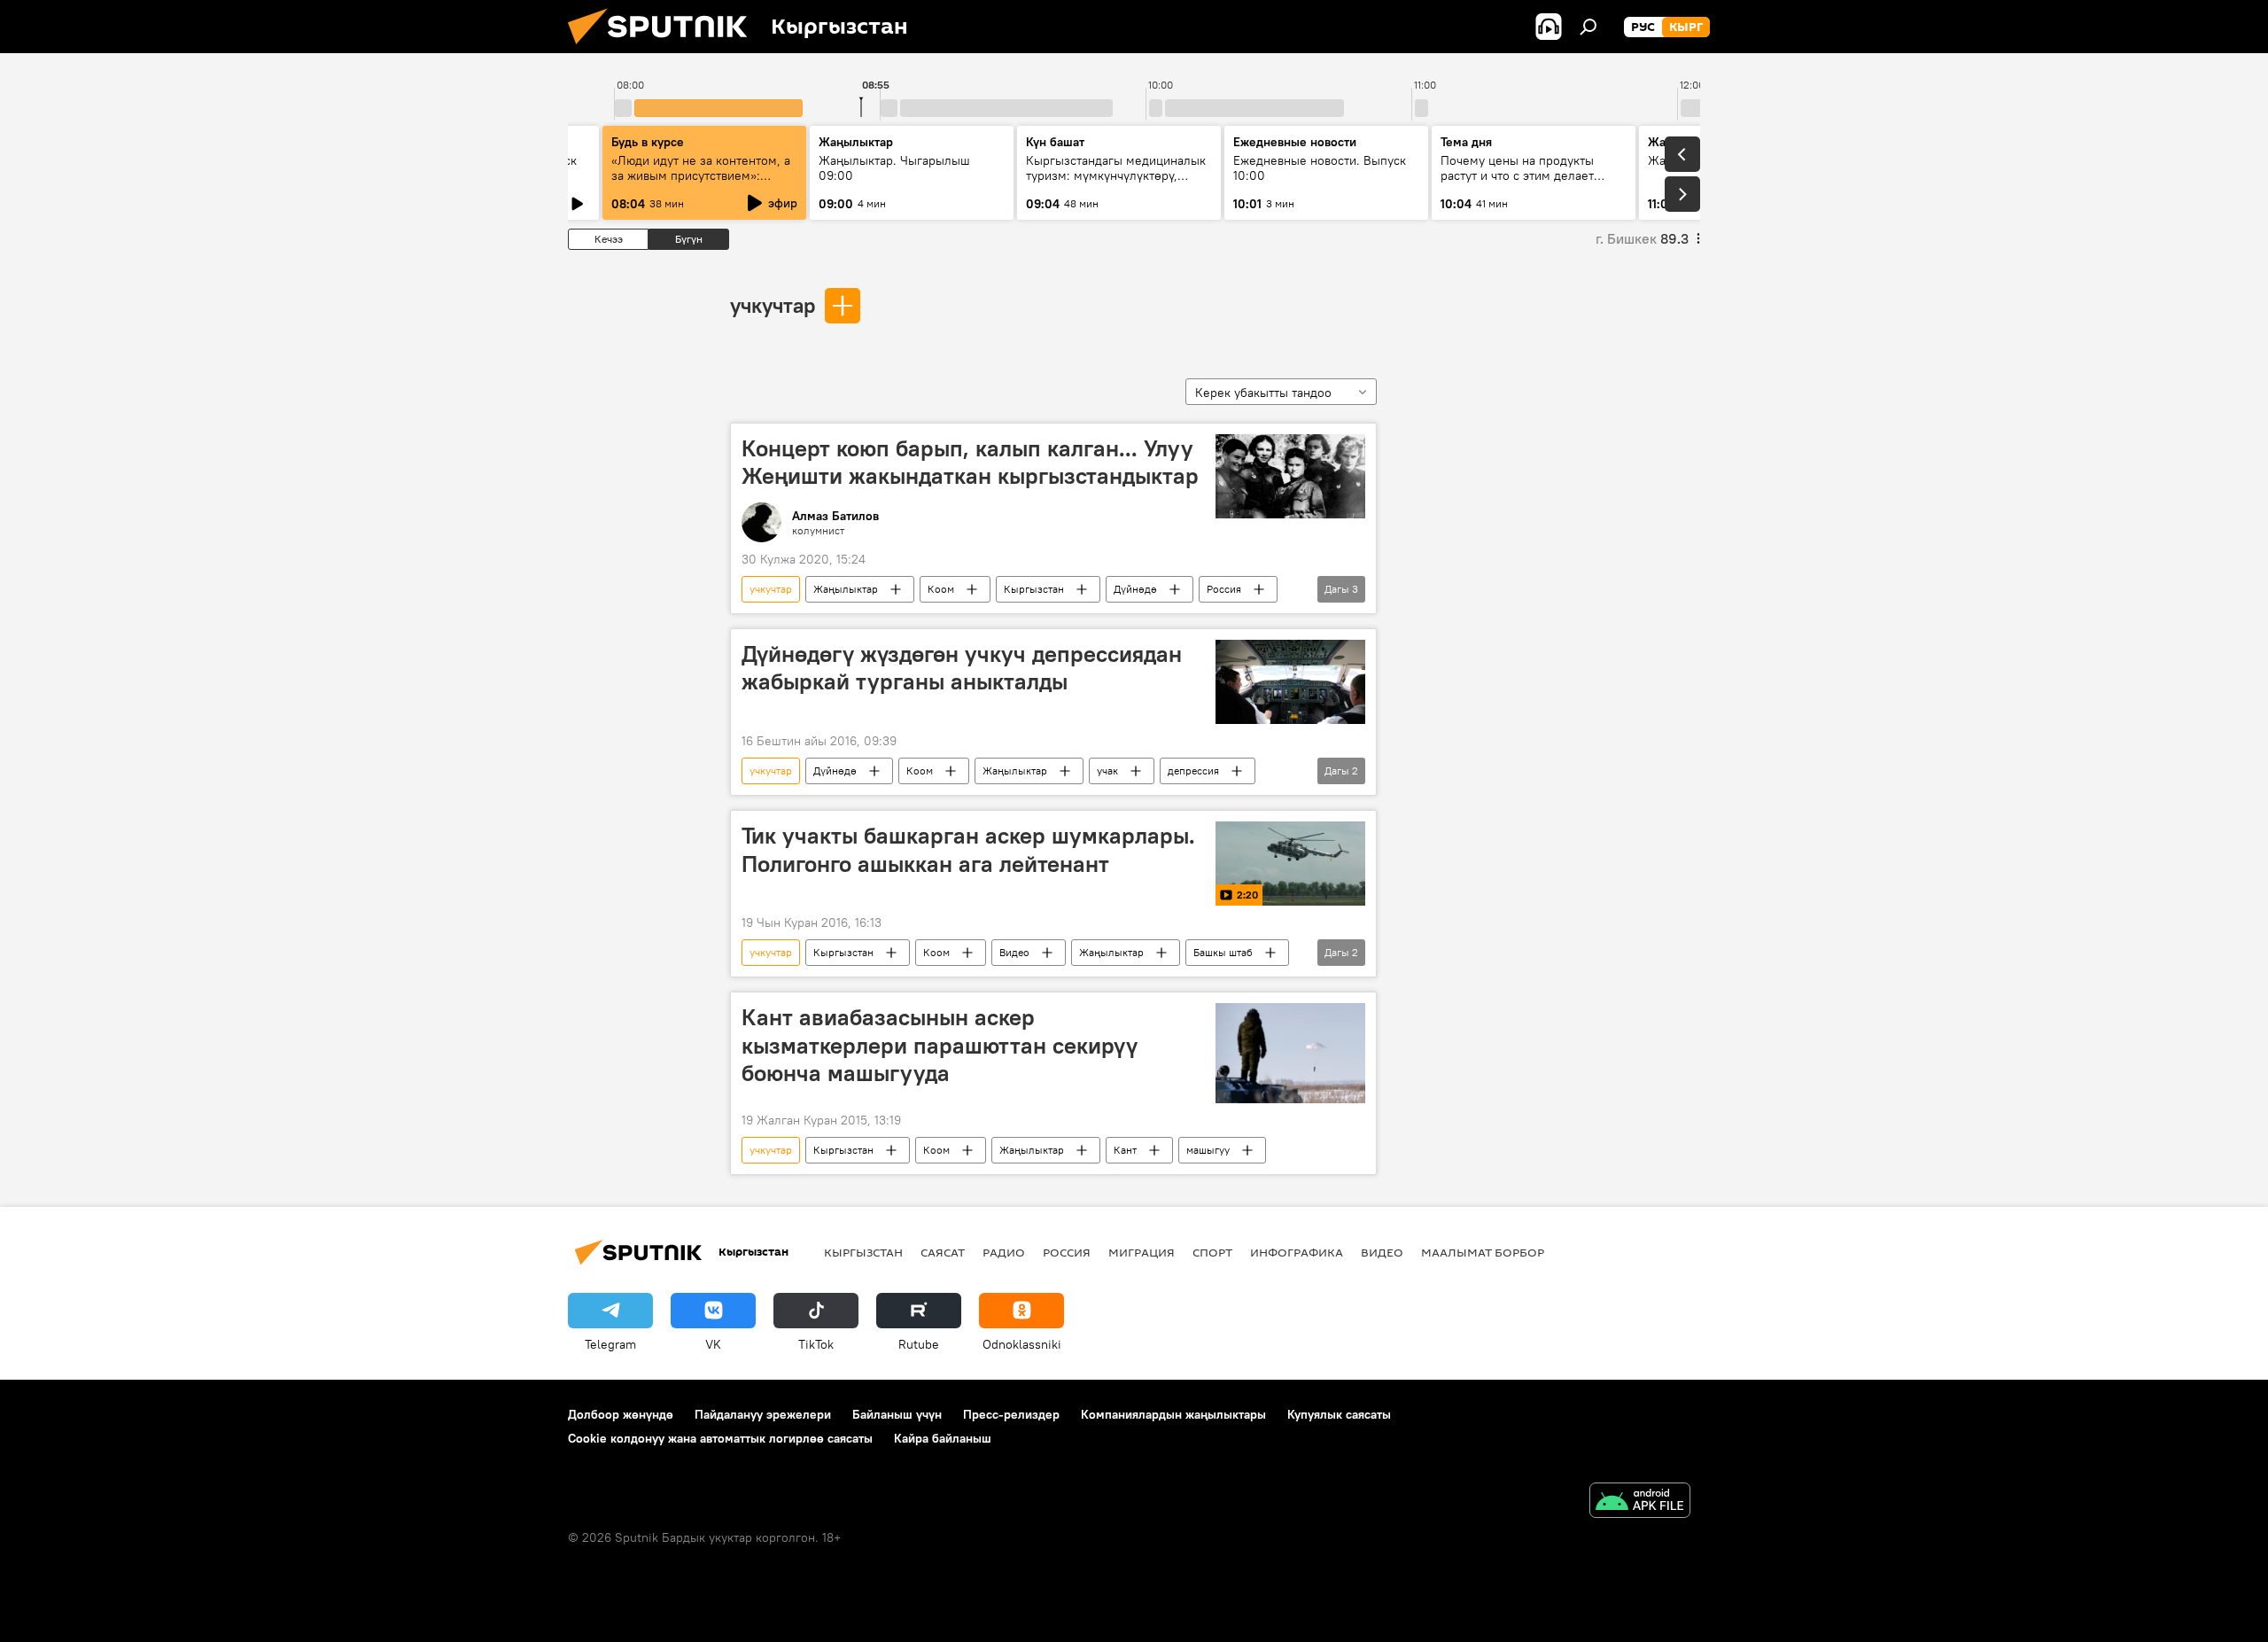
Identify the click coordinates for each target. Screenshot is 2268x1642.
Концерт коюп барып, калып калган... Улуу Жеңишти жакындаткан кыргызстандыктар (970, 462)
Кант (1125, 1150)
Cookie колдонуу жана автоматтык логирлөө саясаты (720, 1438)
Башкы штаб (1223, 952)
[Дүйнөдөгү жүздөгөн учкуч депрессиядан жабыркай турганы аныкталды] (1290, 682)
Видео (1014, 952)
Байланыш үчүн (897, 1414)
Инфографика (1297, 1252)
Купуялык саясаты (1339, 1414)
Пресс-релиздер (1011, 1414)
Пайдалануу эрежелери (763, 1414)
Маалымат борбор (1483, 1252)
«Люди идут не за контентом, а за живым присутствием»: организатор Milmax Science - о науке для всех (703, 183)
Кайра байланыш (943, 1438)
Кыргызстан (1034, 589)
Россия (1224, 589)
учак (1107, 770)
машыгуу (1208, 1150)
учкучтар (773, 305)
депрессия (1193, 770)
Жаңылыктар (846, 589)
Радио (1004, 1252)
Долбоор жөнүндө (621, 1414)
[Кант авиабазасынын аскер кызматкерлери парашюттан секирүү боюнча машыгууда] (1290, 1053)
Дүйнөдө (1135, 589)
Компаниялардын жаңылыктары (1173, 1414)
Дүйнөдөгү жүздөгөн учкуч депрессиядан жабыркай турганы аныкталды (962, 668)
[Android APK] (1640, 1502)
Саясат (943, 1252)
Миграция (1142, 1252)
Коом (941, 589)
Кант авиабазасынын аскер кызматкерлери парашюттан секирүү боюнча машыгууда (940, 1045)
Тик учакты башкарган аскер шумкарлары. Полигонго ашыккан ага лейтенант (968, 849)
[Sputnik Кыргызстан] (664, 49)
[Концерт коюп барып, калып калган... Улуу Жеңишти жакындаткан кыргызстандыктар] (1290, 476)
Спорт (1212, 1252)
